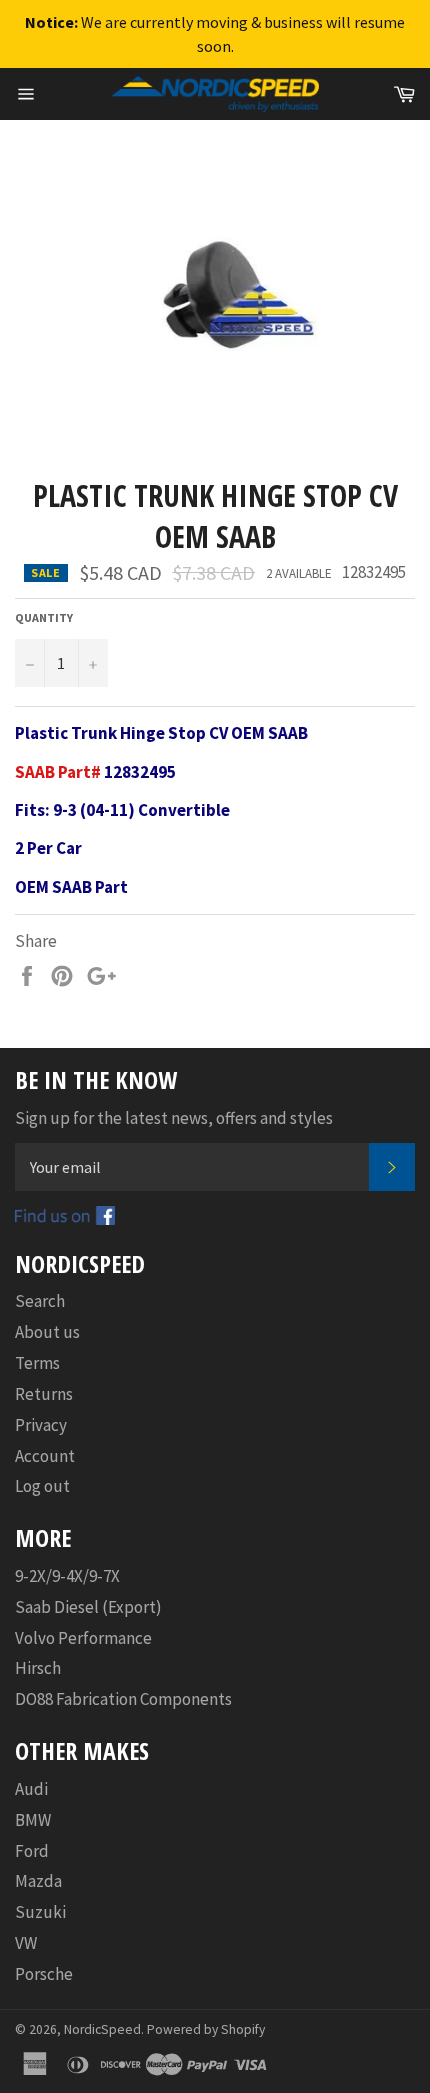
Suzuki (40, 1912)
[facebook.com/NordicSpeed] (65, 1219)
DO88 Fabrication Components (123, 1699)
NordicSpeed (102, 2029)
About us (47, 1332)
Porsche (44, 1974)
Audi (31, 1789)
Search (40, 1301)
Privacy (41, 1425)
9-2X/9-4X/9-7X (67, 1576)
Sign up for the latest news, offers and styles (174, 1118)
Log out (42, 1486)
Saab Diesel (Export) (88, 1607)
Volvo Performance (83, 1638)
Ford (32, 1851)
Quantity (44, 617)
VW (26, 1943)
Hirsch (38, 1668)
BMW (33, 1820)
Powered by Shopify (206, 2029)
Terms (37, 1363)
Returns (44, 1394)
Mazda (38, 1881)
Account (45, 1456)
